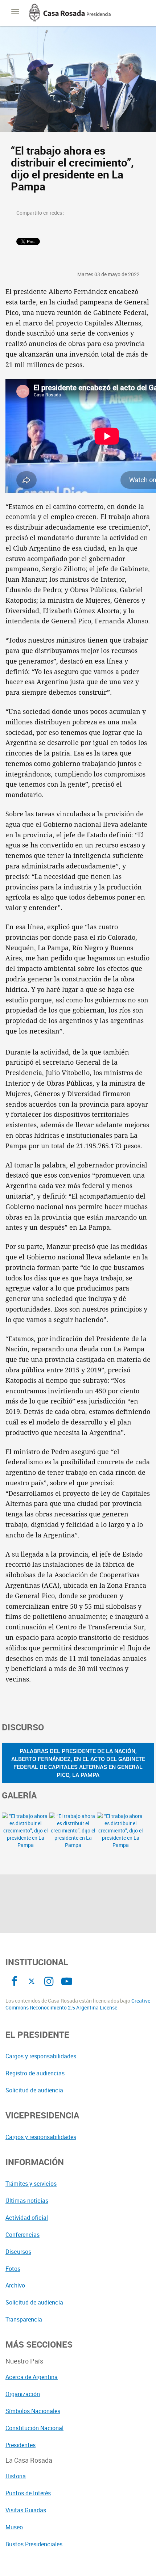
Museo (14, 2527)
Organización (23, 2394)
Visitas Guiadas (26, 2510)
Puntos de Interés (28, 2493)
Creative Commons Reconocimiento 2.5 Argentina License (78, 2004)
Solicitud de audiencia (34, 2090)
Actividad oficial (27, 2218)
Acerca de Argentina (32, 2377)
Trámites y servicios (31, 2184)
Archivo (15, 2285)
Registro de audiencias (35, 2073)
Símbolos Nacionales (33, 2411)
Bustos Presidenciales (34, 2544)
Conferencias (22, 2235)
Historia (16, 2476)
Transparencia (24, 2319)
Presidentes (20, 2445)
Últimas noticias (27, 2201)
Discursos (18, 2252)
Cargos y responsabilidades (41, 2056)
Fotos (13, 2269)
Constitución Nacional (34, 2428)
